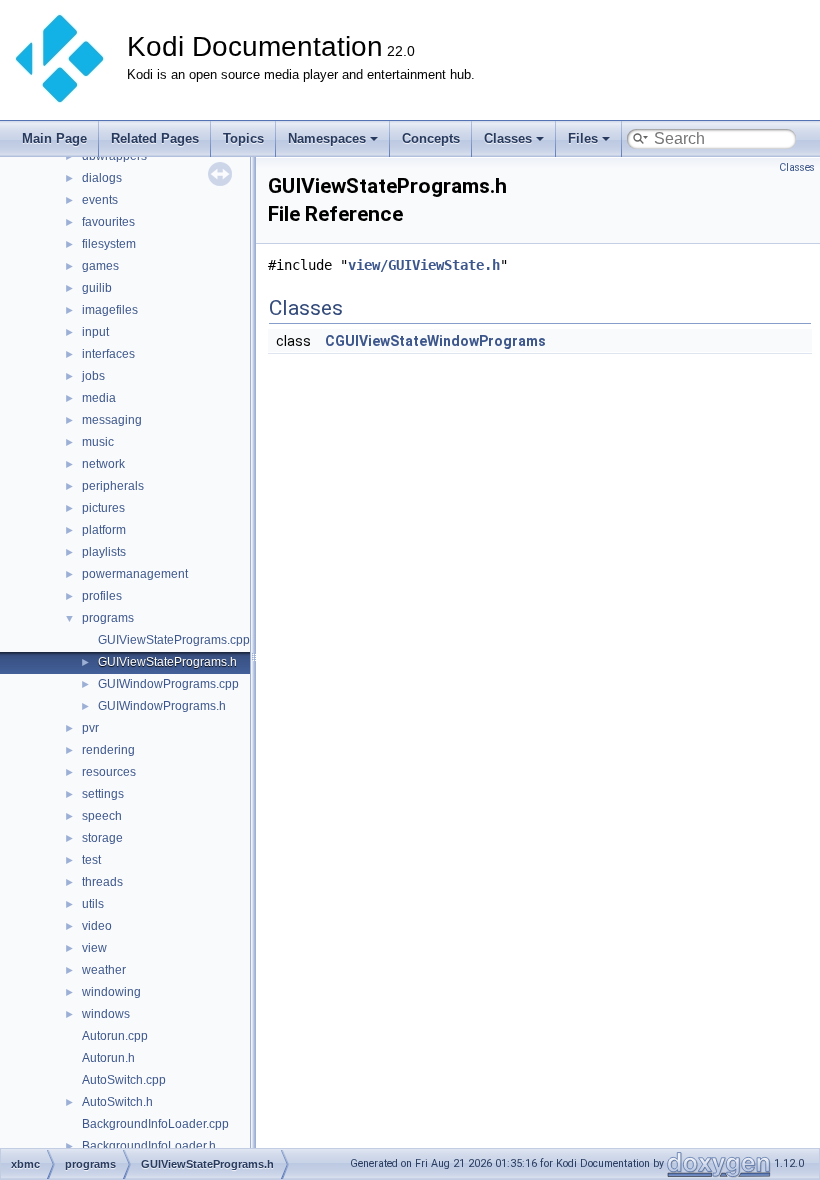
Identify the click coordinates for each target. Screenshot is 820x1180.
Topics (243, 138)
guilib (97, 288)
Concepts (431, 138)
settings (103, 794)
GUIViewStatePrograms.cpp (174, 640)
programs (108, 618)
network (103, 464)
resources (109, 772)
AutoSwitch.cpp (124, 1080)
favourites (108, 222)
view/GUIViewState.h (424, 265)
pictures (103, 508)
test (91, 860)
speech (102, 816)
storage (102, 838)
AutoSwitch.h (117, 1102)
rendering (108, 750)
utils (93, 904)
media (99, 398)
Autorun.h (108, 1058)
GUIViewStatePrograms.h (167, 662)
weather (104, 970)
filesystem (109, 244)
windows (106, 1014)
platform (104, 530)
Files (583, 138)
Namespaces (327, 138)
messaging (112, 420)
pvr (90, 728)
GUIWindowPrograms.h (162, 706)
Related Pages (155, 138)
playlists (104, 552)
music (98, 442)
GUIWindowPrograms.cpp (168, 684)
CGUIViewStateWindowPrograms (435, 341)
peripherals (113, 486)
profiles (102, 596)
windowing (111, 992)
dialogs (102, 178)
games (100, 266)
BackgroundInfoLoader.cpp (155, 1124)
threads (102, 882)
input (95, 332)
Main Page (54, 138)
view (94, 948)
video (97, 926)
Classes (508, 138)
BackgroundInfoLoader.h (149, 1146)
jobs (93, 376)
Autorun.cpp (115, 1036)
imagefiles (110, 310)
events (100, 200)
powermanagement (135, 574)
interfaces (108, 354)
